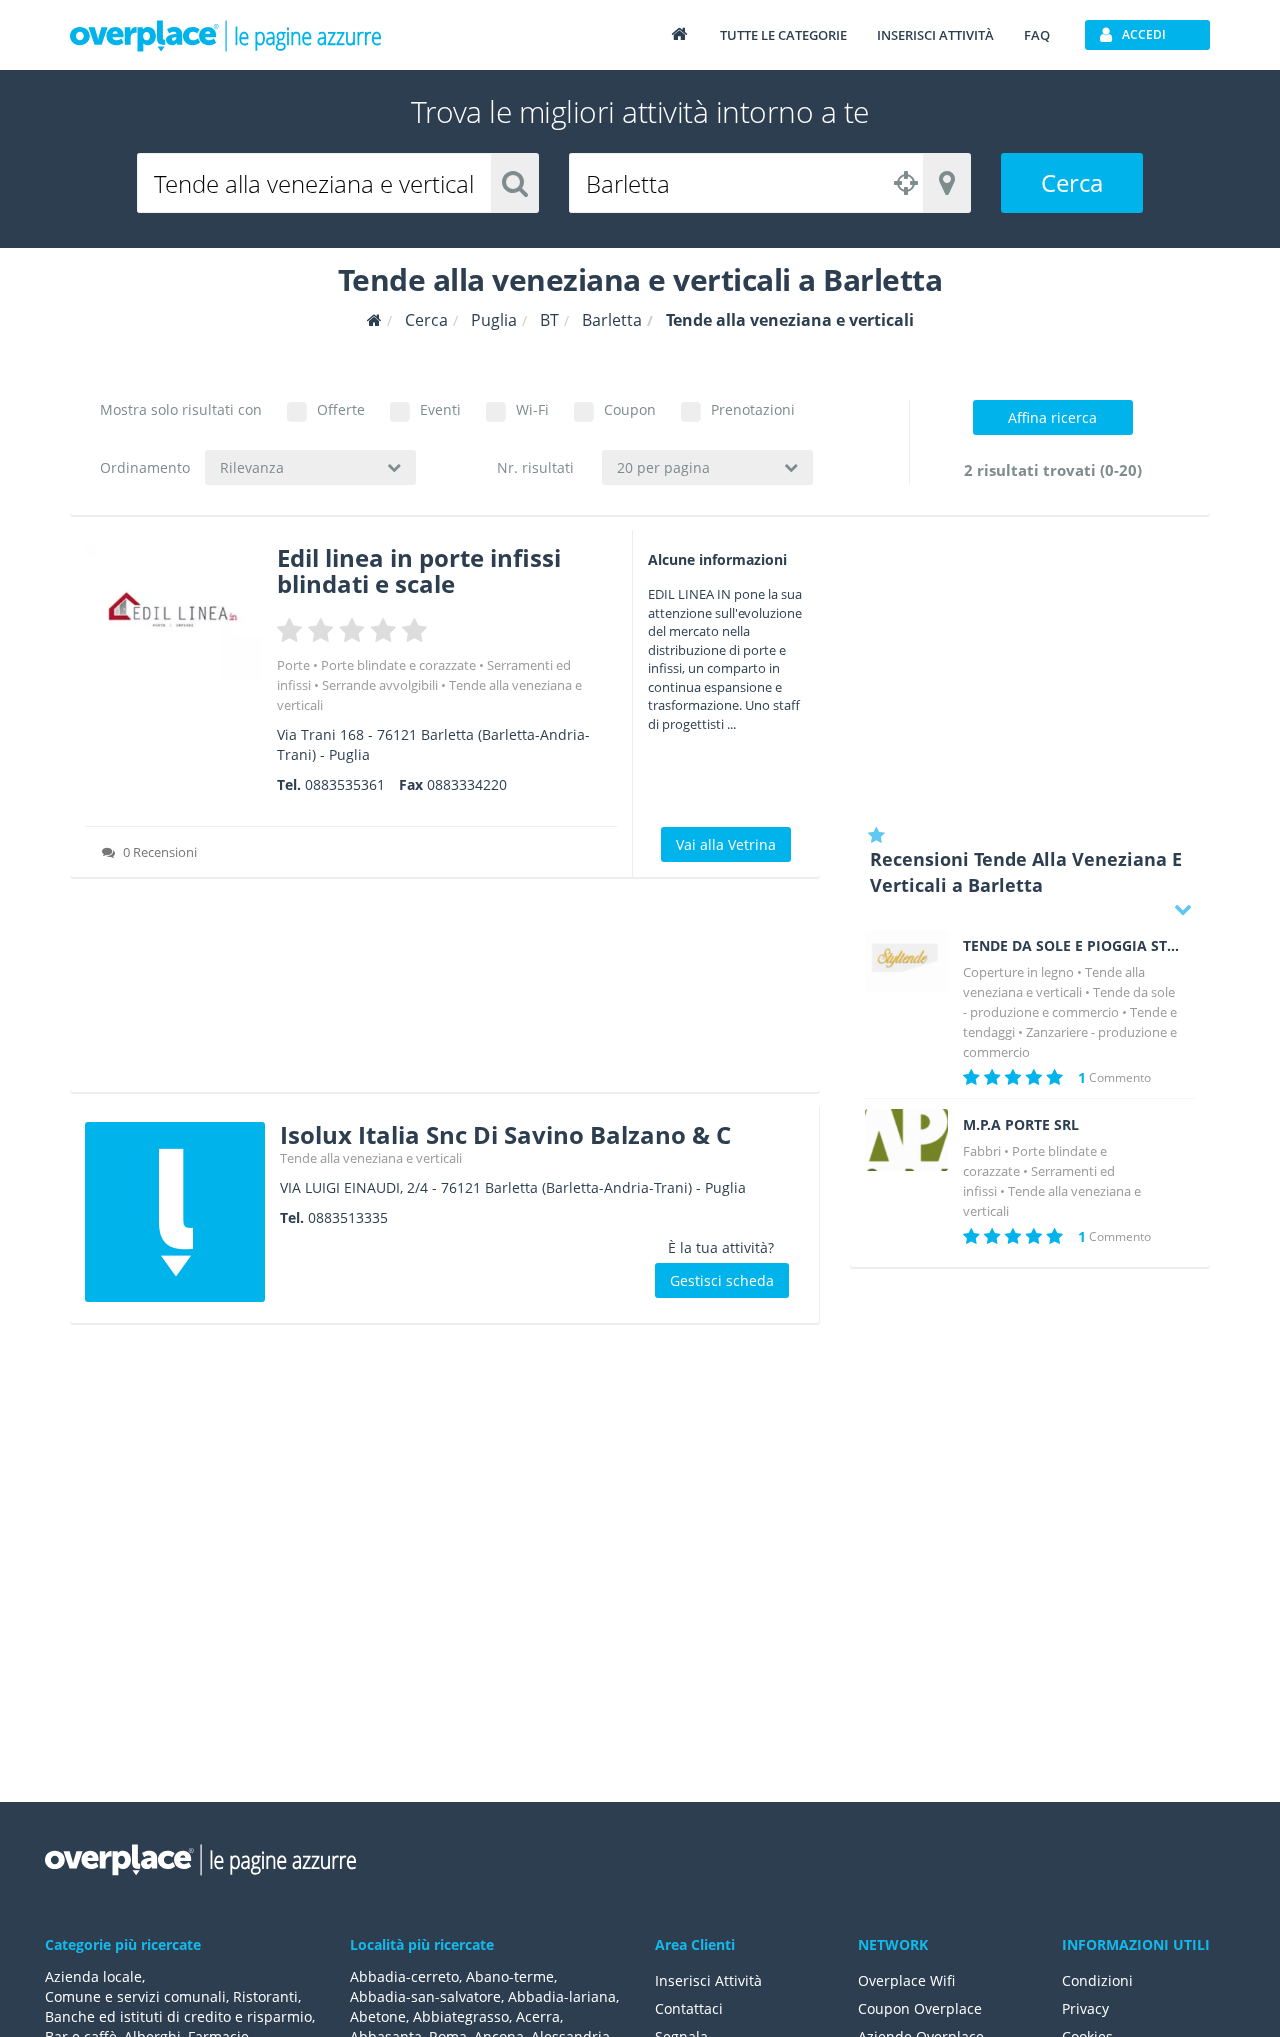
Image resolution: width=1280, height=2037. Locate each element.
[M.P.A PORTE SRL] (906, 1140)
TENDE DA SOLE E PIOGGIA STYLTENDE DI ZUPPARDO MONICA (1072, 946)
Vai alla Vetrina (726, 844)
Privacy (1085, 2008)
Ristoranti (265, 1996)
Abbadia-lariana (562, 1996)
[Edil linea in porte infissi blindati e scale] (173, 612)
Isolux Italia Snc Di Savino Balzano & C (505, 1134)
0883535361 (345, 784)
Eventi (440, 409)
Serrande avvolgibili (380, 685)
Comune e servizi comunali (135, 1996)
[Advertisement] (445, 992)
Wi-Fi (532, 409)
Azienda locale (93, 1976)
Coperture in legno (1018, 972)
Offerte (341, 409)
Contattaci (689, 2008)
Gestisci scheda (722, 1280)
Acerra (538, 2016)
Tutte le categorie (783, 35)
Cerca (1072, 182)
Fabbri (982, 1151)
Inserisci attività (935, 35)
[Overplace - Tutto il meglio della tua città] (679, 33)
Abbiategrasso (461, 2016)
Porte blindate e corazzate (398, 665)
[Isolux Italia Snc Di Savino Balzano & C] (175, 1212)
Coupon (630, 409)
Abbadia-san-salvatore (425, 1996)
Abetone (378, 2016)
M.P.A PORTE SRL (1021, 1125)
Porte (293, 665)
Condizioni (1097, 1980)
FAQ (1037, 35)
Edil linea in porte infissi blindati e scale (419, 570)
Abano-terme (510, 1976)
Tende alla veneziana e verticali (371, 1158)
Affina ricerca (1052, 417)
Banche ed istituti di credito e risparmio (178, 2016)
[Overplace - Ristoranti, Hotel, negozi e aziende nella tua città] (226, 35)
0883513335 (348, 1217)
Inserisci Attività (708, 1980)
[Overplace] (374, 320)
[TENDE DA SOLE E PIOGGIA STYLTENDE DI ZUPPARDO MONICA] (906, 961)
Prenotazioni (753, 409)
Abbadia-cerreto (404, 1976)
